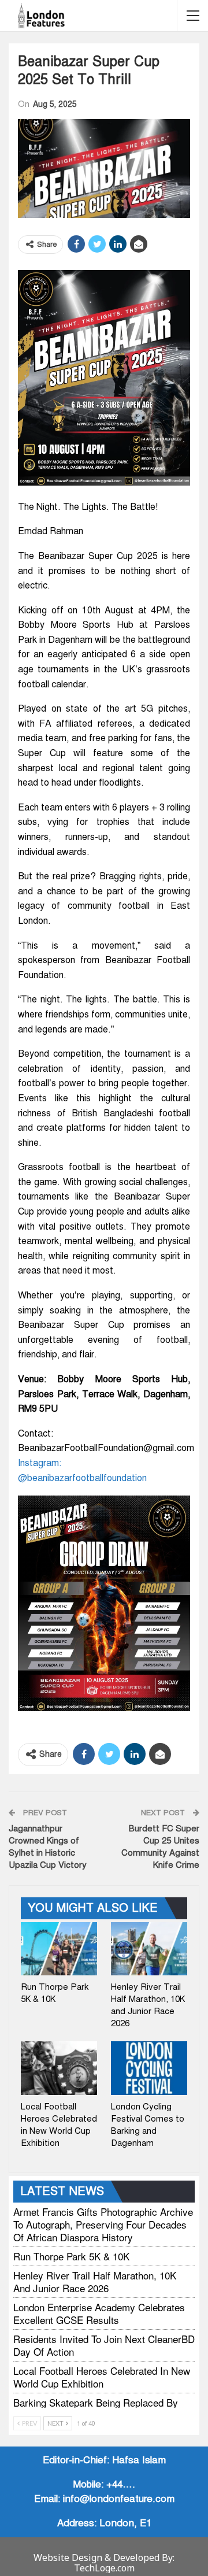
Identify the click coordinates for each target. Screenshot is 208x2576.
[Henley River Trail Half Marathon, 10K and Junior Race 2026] (149, 1949)
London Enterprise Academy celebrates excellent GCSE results (99, 2313)
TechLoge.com (104, 2568)
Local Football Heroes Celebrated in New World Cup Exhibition (102, 2377)
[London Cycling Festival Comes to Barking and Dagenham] (149, 2068)
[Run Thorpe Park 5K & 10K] (59, 1949)
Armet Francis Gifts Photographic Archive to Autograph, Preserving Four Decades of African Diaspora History (103, 2224)
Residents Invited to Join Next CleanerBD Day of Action (104, 2345)
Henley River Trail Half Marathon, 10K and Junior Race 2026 (95, 2281)
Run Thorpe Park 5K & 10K (71, 2256)
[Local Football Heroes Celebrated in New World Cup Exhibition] (59, 2068)
